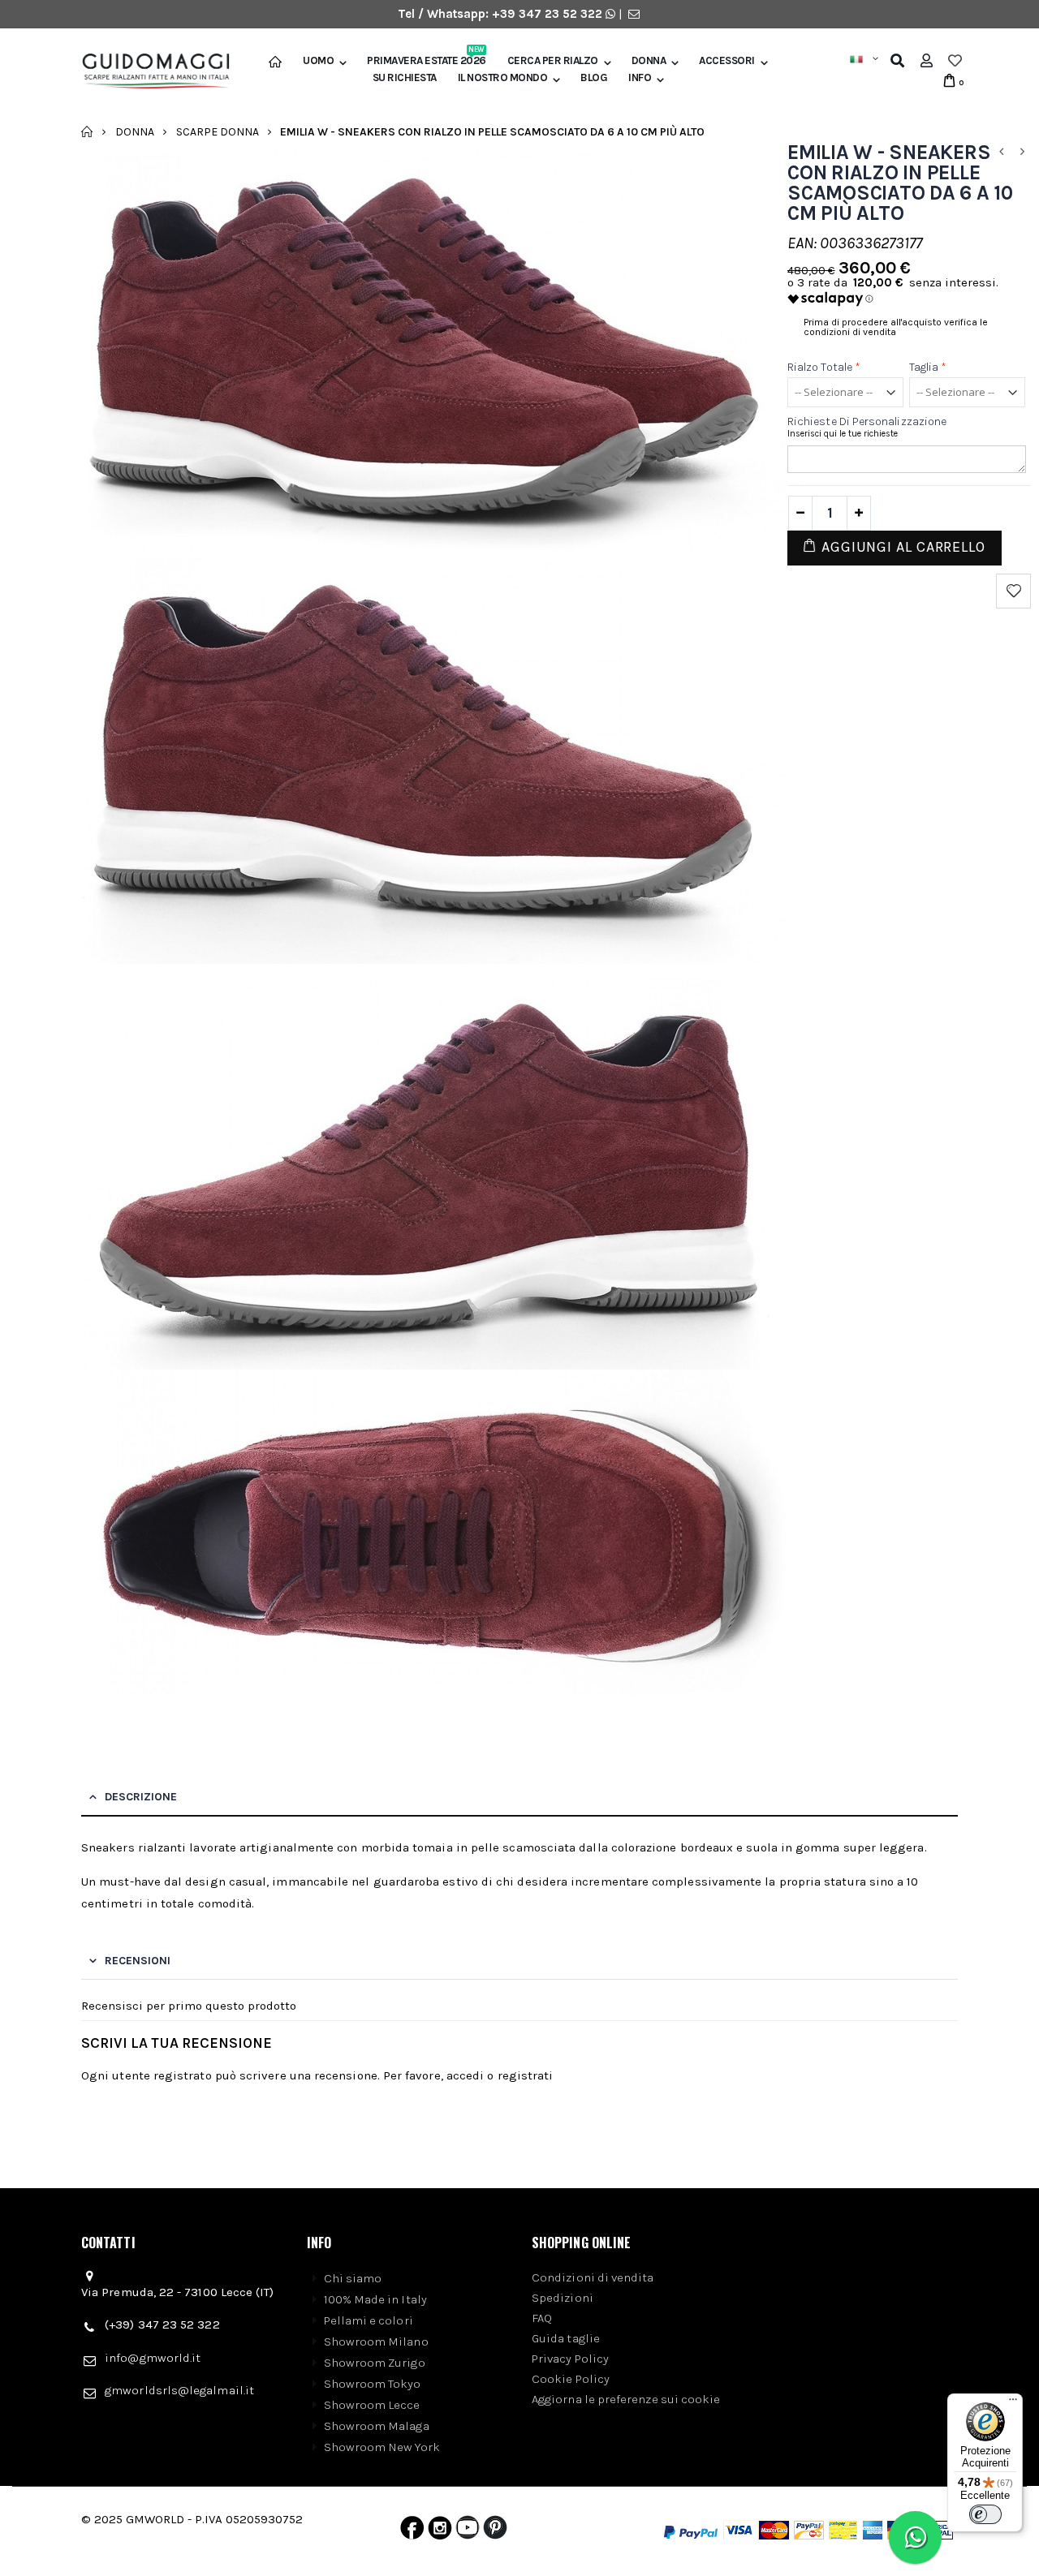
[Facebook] (412, 2531)
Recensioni (138, 1961)
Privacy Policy (570, 2359)
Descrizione (141, 1797)
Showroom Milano (376, 2342)
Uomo (318, 61)
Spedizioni (563, 2298)
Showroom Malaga (377, 2426)
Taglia (928, 367)
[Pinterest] (495, 2531)
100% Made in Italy (375, 2299)
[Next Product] (1022, 152)
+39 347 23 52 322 (549, 14)
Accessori (727, 61)
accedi (465, 2075)
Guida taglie (566, 2338)
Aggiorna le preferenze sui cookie (626, 2399)
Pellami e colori (369, 2320)
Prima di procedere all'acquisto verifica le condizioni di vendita (896, 327)
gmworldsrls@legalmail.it (179, 2390)
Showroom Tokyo (373, 2384)
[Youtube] (468, 2531)
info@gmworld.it (153, 2358)
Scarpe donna (218, 131)
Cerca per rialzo (553, 61)
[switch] (985, 2514)
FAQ (542, 2318)
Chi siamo (353, 2278)
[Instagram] (440, 2531)
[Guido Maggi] (150, 71)
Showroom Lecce (372, 2405)
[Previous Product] (1001, 152)
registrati (526, 2075)
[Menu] (1013, 2403)
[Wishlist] (955, 61)
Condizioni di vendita (593, 2277)
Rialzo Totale (824, 367)
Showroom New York (382, 2447)
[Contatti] (634, 14)
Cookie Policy (571, 2379)
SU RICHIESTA (405, 78)
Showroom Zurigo (375, 2363)
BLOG (594, 78)
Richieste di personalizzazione (867, 421)
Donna (649, 61)
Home (87, 131)
